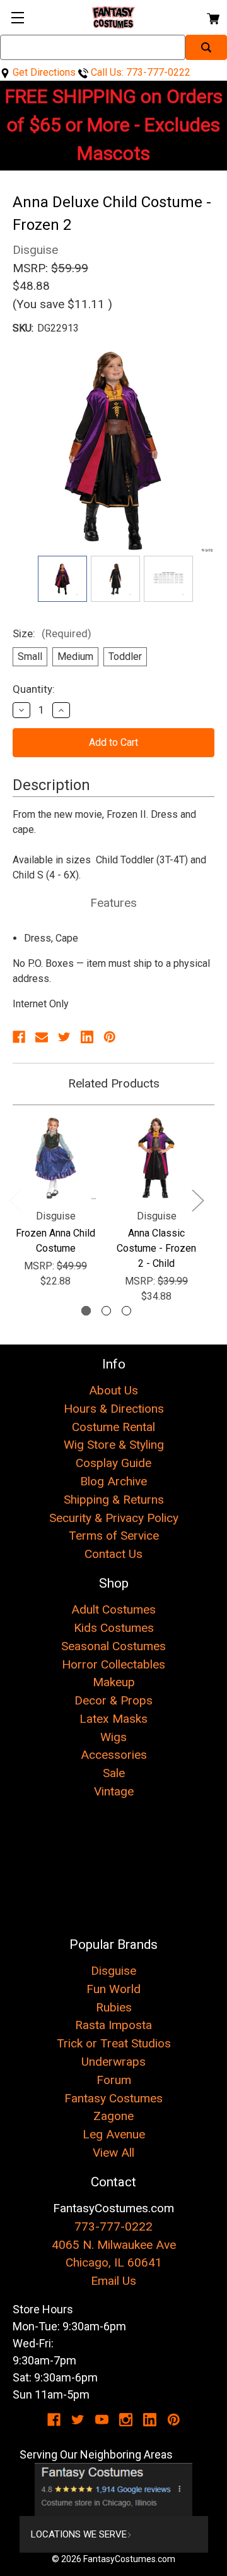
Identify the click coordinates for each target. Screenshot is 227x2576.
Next (197, 1200)
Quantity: (34, 689)
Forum (114, 2080)
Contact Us (113, 1554)
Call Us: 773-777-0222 (139, 72)
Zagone (113, 2116)
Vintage (114, 1791)
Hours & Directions (114, 1409)
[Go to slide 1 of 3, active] (86, 1311)
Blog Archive (113, 1481)
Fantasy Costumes (113, 2098)
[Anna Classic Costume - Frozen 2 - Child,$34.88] (156, 1158)
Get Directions (43, 72)
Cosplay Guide (113, 1463)
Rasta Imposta (113, 2025)
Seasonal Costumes (113, 1646)
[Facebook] (19, 1037)
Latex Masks (113, 1719)
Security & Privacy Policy (114, 1518)
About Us (113, 1390)
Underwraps (113, 2062)
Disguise (113, 1971)
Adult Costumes (113, 1609)
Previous (15, 1200)
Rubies (114, 2007)
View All (113, 2153)
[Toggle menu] (17, 17)
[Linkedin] (87, 1037)
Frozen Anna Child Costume (55, 1241)
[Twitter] (64, 1037)
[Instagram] (126, 2420)
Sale (114, 1773)
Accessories (114, 1755)
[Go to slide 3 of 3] (126, 1311)
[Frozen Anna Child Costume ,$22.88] (55, 1158)
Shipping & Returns (114, 1500)
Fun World (113, 1989)
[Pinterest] (110, 1037)
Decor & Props (113, 1700)
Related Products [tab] (114, 1083)
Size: (52, 633)
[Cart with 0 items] (212, 17)
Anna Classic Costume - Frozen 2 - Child (156, 1248)
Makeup (114, 1682)
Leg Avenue (114, 2134)
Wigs (113, 1737)
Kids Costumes (114, 1628)
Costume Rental (113, 1427)
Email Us (113, 2281)
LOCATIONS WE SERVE (79, 2534)
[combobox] (93, 47)
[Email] (42, 1037)
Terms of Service (114, 1536)
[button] (114, 2489)
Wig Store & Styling (114, 1445)
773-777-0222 (113, 2226)
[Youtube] (102, 2420)
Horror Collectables (113, 1664)
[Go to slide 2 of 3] (106, 1311)
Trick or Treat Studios (114, 2043)
